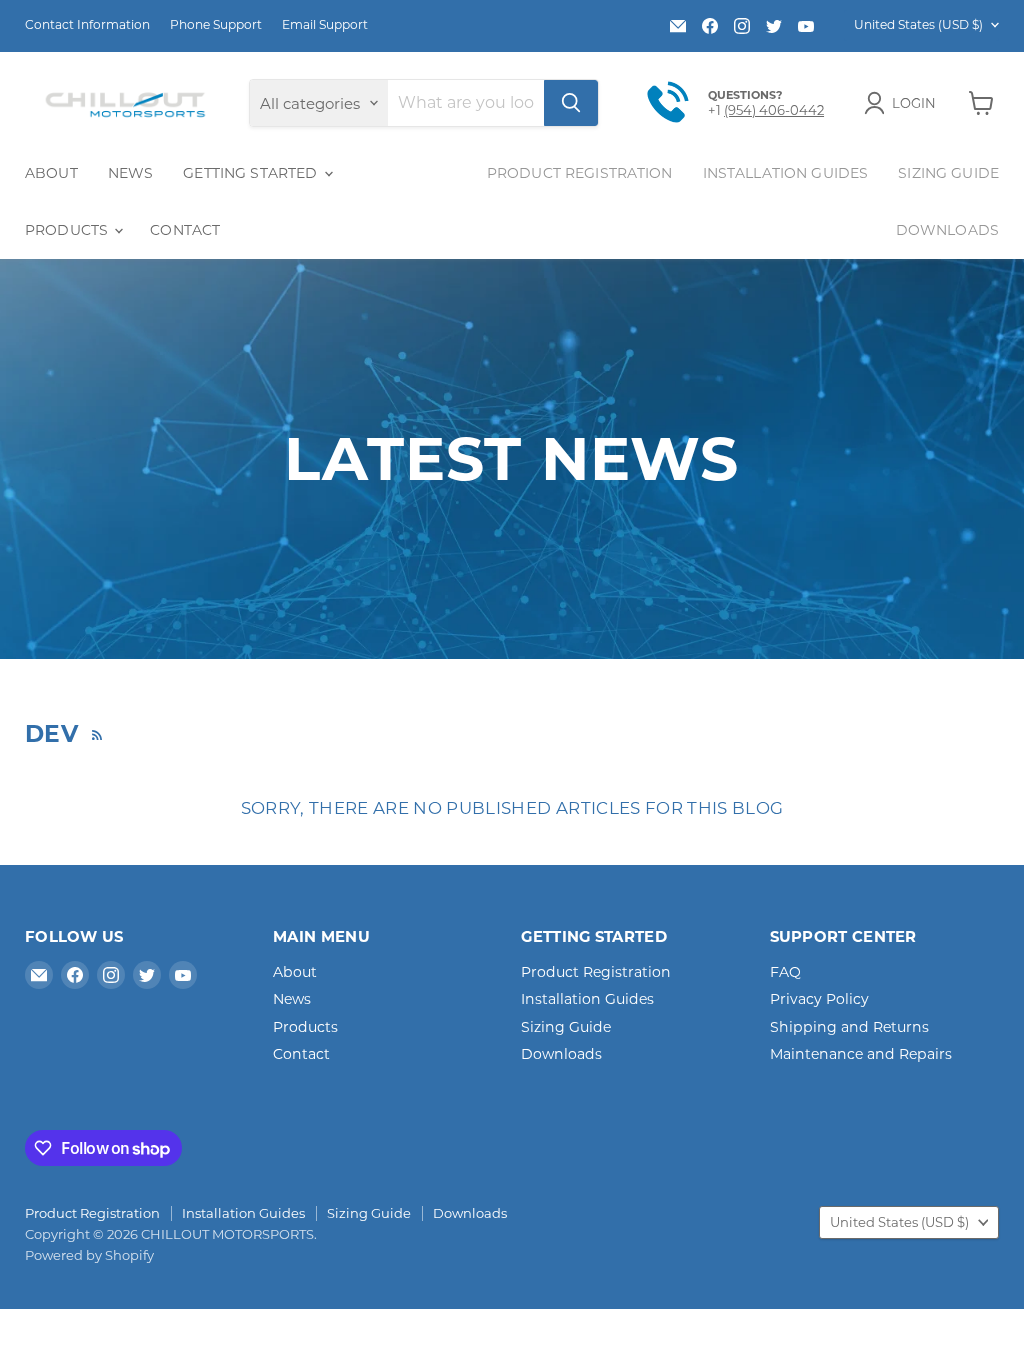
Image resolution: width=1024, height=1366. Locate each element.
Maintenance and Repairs (861, 1054)
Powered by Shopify (89, 1255)
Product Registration (580, 173)
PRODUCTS (68, 230)
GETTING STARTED (252, 173)
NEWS (131, 173)
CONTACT (185, 230)
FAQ (785, 972)
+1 (716, 110)
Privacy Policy (819, 999)
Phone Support (216, 25)
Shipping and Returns (849, 1027)
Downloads (947, 230)
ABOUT (51, 173)
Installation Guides (786, 173)
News (292, 999)
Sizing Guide (948, 173)
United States (918, 24)
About (295, 972)
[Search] (571, 103)
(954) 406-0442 (774, 110)
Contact (301, 1054)
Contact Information (87, 25)
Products (305, 1027)
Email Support (325, 25)
